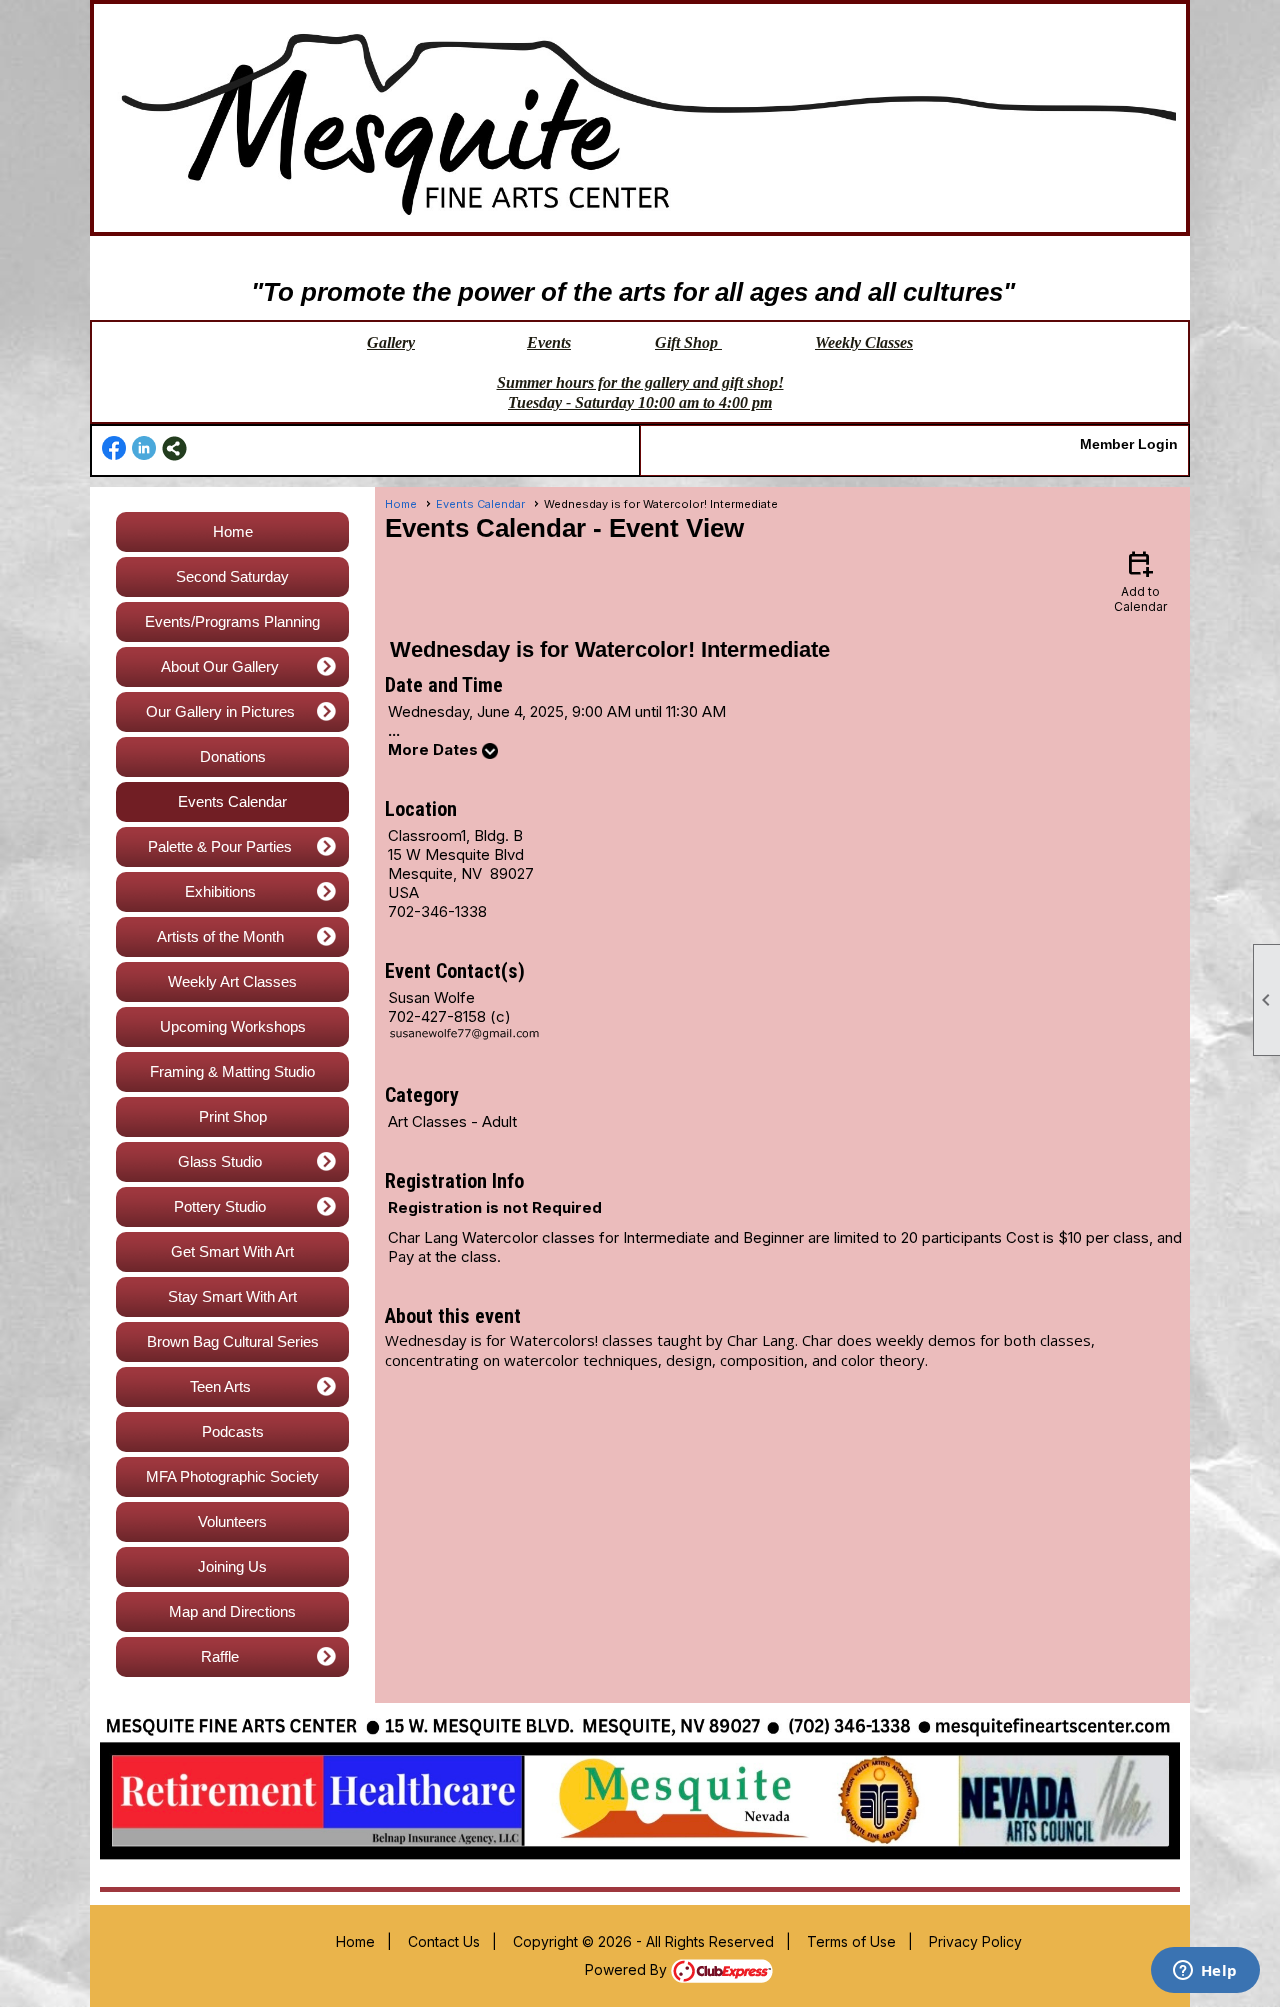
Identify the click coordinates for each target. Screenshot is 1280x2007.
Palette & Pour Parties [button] (220, 846)
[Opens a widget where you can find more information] (1205, 1972)
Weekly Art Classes (232, 981)
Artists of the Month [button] (220, 936)
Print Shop (233, 1116)
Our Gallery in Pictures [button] (220, 711)
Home (233, 531)
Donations (233, 756)
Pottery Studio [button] (220, 1206)
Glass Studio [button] (220, 1161)
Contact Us (444, 1941)
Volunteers (232, 1521)
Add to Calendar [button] (1140, 580)
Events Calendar (232, 801)
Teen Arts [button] (220, 1386)
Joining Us (232, 1566)
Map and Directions (232, 1611)
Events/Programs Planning (232, 621)
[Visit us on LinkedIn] (144, 448)
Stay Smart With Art (232, 1296)
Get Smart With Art (232, 1251)
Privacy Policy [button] (975, 1941)
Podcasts (233, 1431)
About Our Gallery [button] (220, 666)
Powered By (628, 1969)
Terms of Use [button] (851, 1941)
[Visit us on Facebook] (114, 448)
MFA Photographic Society (232, 1476)
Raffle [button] (220, 1656)
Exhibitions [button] (220, 891)
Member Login (1129, 444)
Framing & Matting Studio (232, 1071)
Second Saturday (232, 576)
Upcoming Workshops (233, 1026)
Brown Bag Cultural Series (233, 1341)
